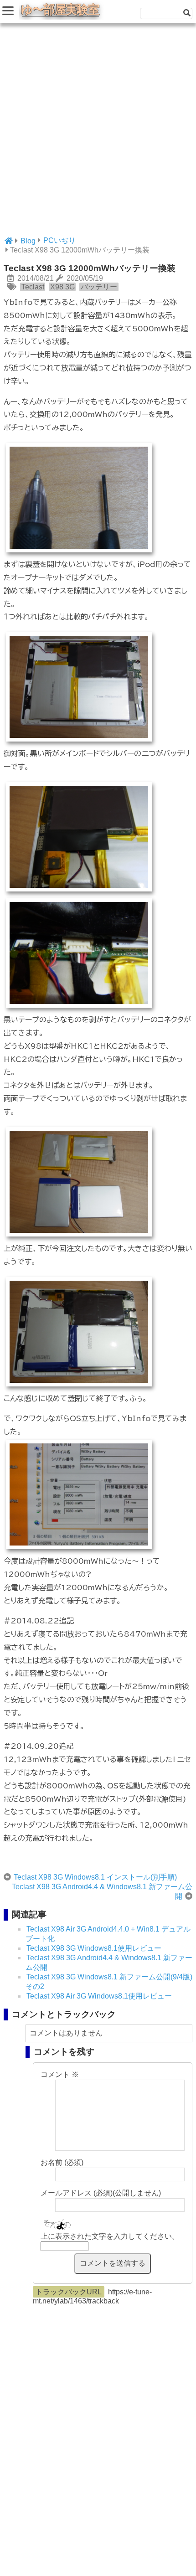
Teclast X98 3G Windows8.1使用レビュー (94, 1948)
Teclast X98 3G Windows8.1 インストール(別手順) (95, 1877)
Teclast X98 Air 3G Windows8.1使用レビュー (99, 1996)
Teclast (33, 287)
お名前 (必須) (62, 2162)
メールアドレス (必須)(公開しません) (101, 2193)
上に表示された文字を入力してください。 (110, 2236)
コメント (60, 2074)
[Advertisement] (98, 134)
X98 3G (62, 287)
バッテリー (99, 287)
